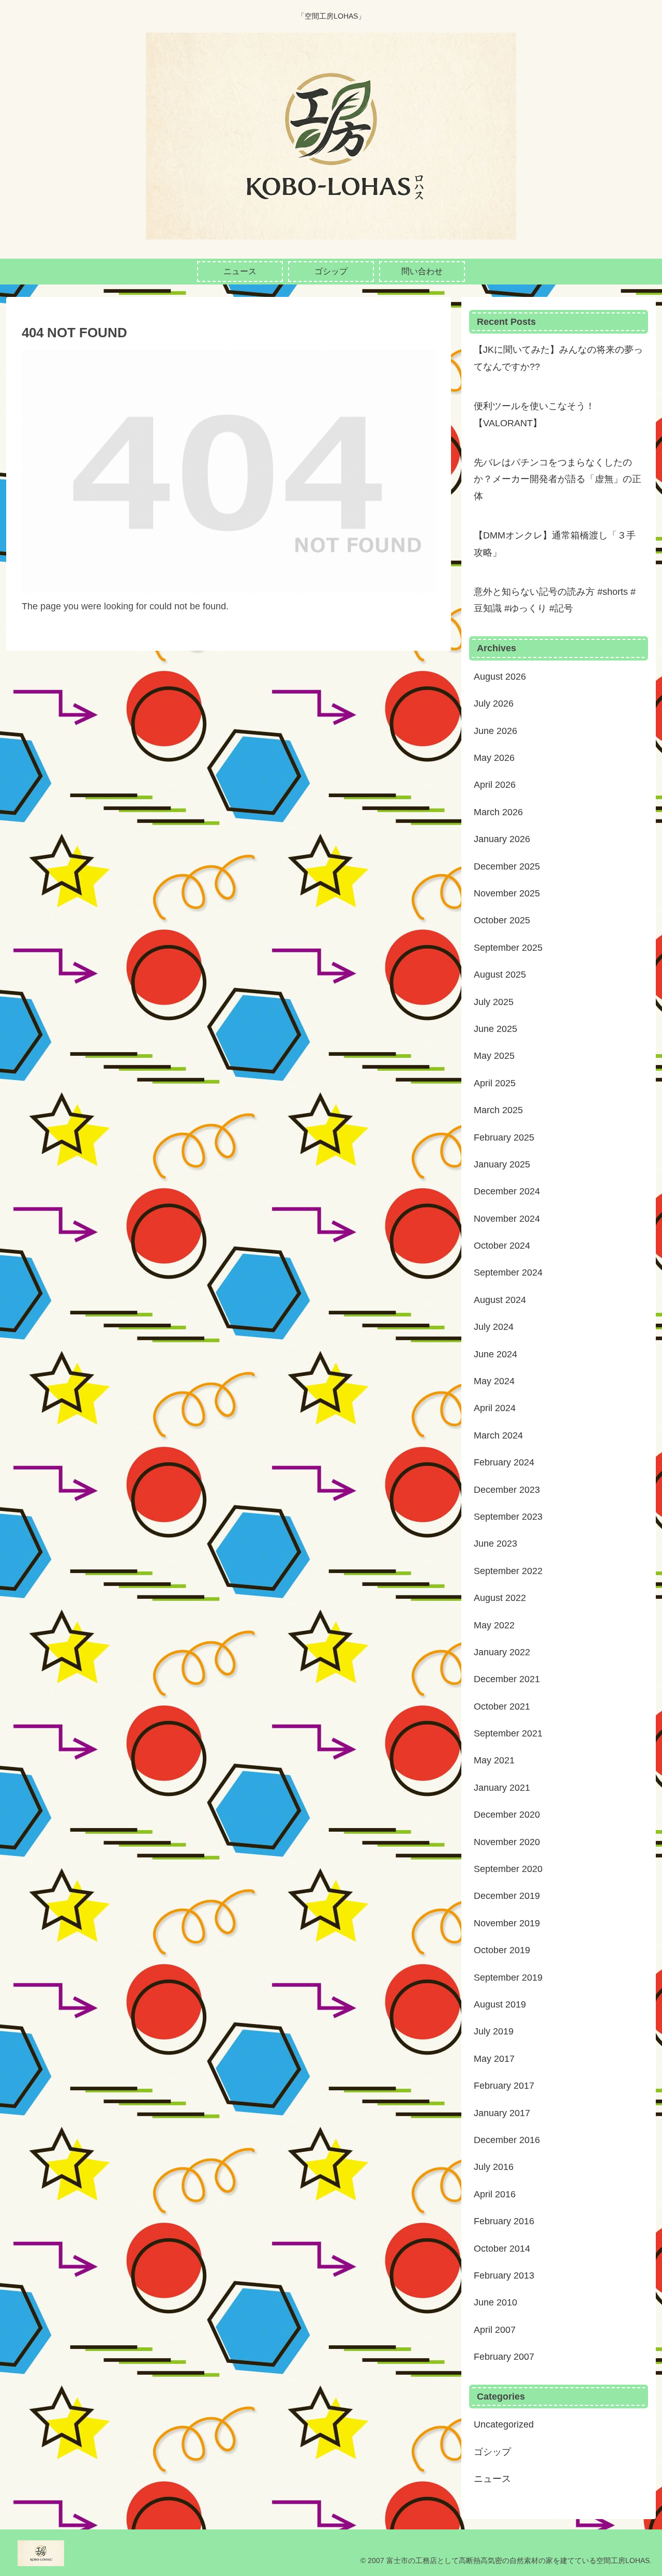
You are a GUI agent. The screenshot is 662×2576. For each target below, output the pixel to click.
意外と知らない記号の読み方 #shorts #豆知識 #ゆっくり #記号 (555, 600)
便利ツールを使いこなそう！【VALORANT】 (534, 414)
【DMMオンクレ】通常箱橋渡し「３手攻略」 (555, 544)
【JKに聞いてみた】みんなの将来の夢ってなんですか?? (558, 358)
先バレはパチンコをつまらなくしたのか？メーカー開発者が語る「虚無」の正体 (558, 479)
